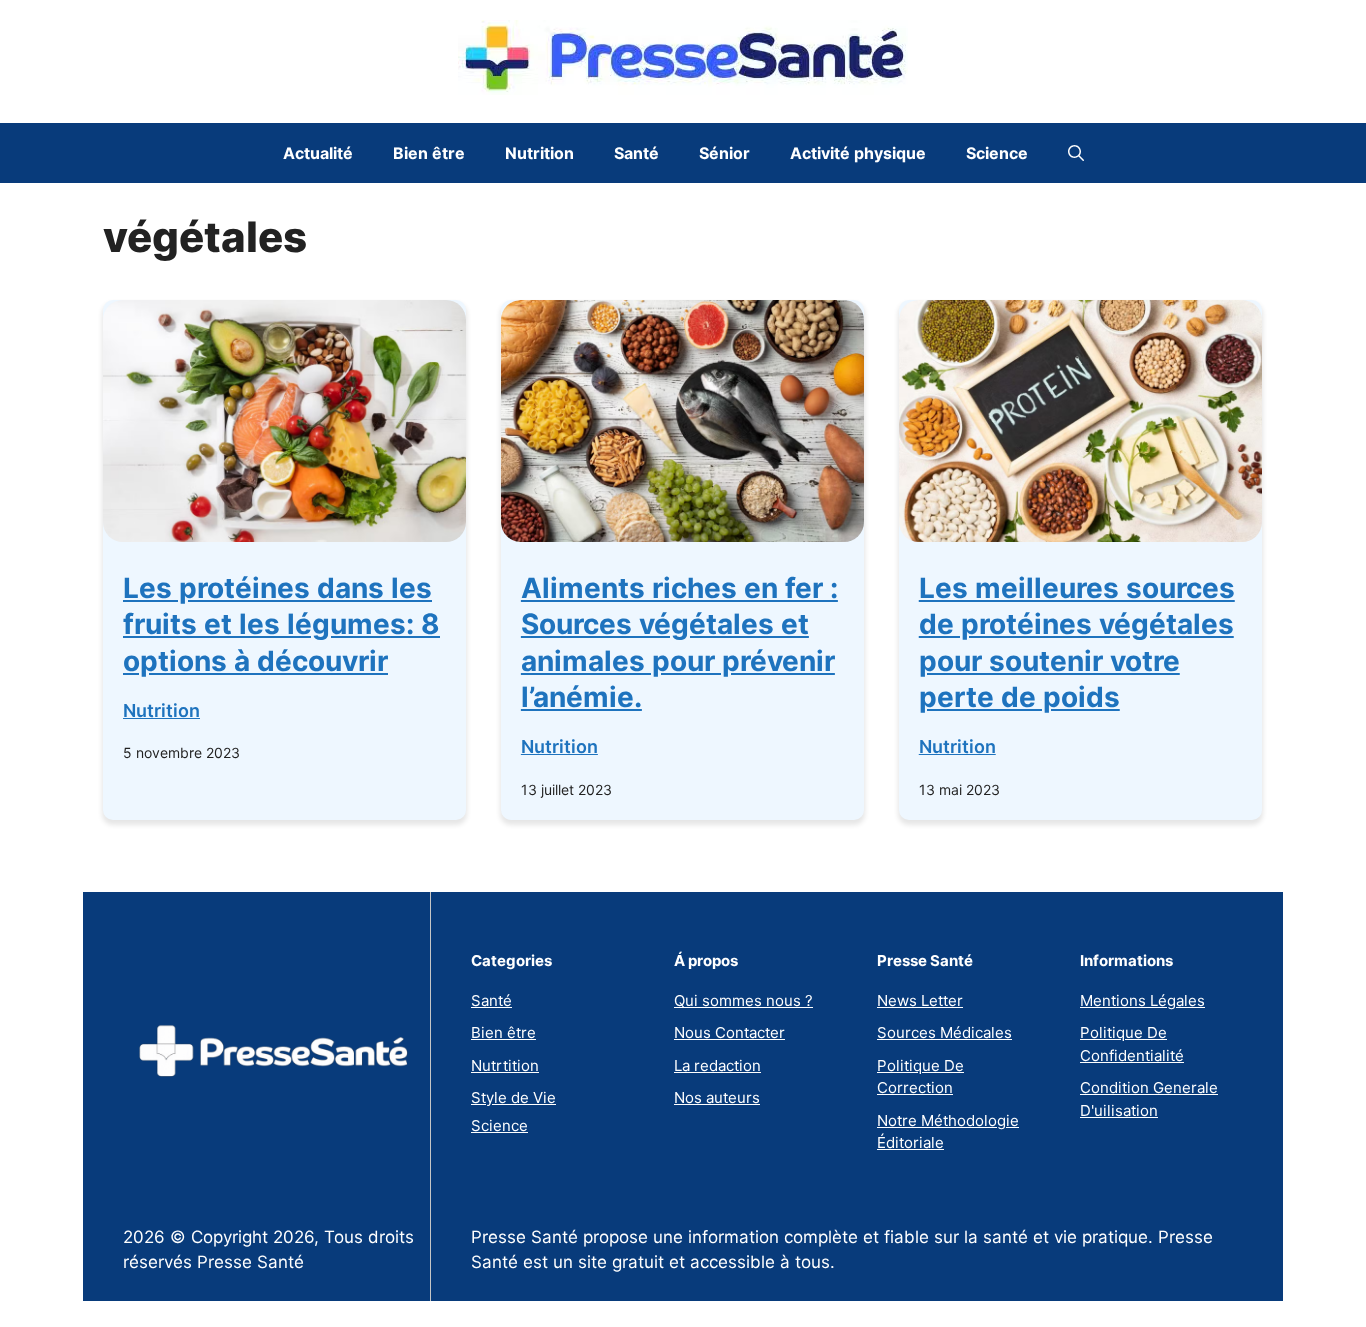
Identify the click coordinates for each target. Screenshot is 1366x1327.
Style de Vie (513, 1097)
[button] (1076, 153)
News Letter (920, 1000)
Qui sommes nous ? (743, 1000)
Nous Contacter (729, 1032)
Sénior (724, 153)
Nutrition (539, 153)
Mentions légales (1142, 1000)
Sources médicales (944, 1032)
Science (997, 153)
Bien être (429, 153)
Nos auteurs (717, 1097)
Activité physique (858, 153)
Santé (636, 153)
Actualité (318, 153)
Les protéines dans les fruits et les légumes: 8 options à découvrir (281, 624)
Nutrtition (505, 1065)
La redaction (717, 1065)
